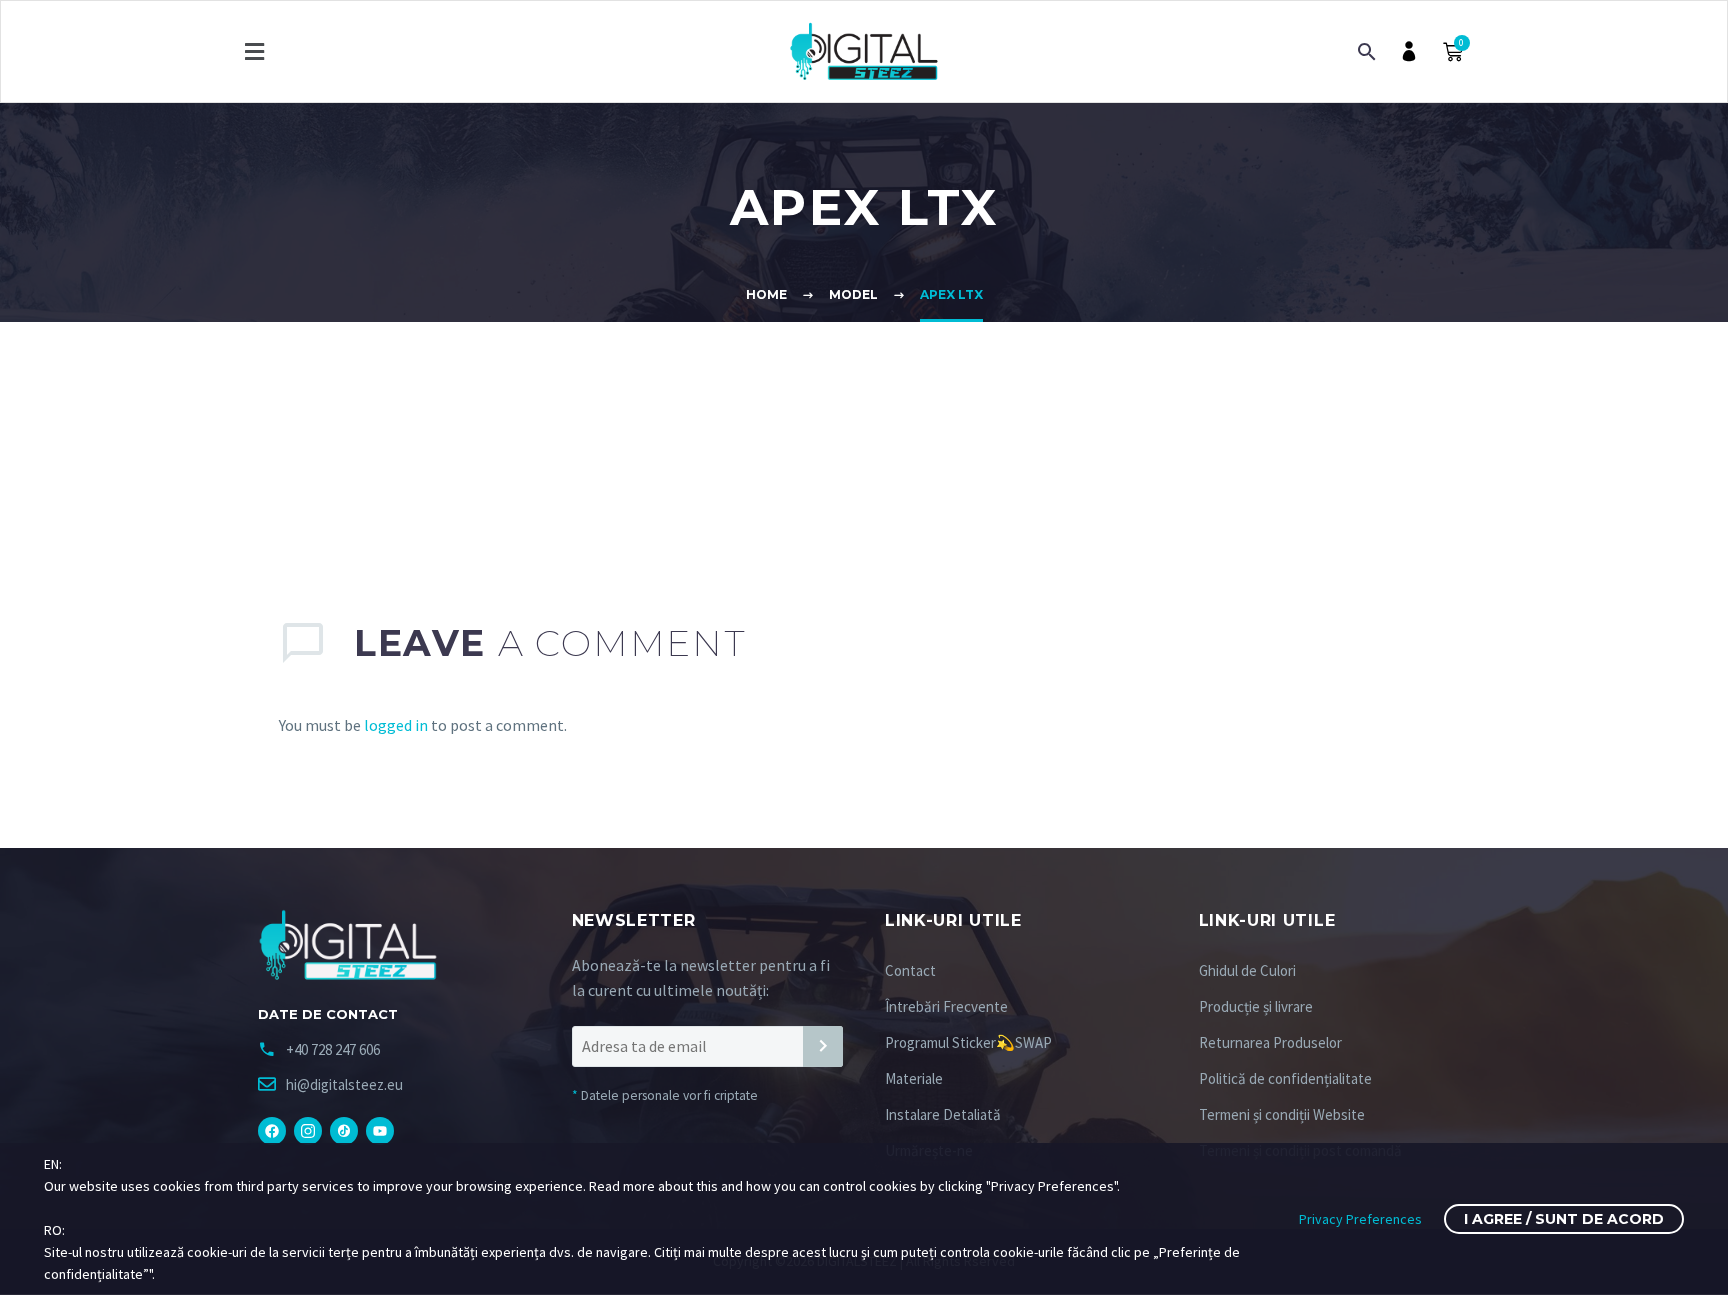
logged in (396, 725)
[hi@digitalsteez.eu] (267, 1084)
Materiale (914, 1078)
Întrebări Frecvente (946, 1006)
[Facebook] (272, 1131)
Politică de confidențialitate (1285, 1078)
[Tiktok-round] (344, 1131)
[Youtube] (380, 1131)
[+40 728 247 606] (267, 1049)
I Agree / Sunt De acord (1564, 1219)
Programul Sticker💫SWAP (968, 1042)
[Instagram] (308, 1131)
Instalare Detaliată (943, 1114)
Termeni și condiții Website (1282, 1114)
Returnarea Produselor (1270, 1042)
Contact (910, 970)
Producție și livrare (1256, 1006)
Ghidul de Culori (1247, 970)
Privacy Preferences (1360, 1219)
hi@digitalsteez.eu (344, 1084)
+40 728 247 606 (333, 1049)
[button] (254, 51)
